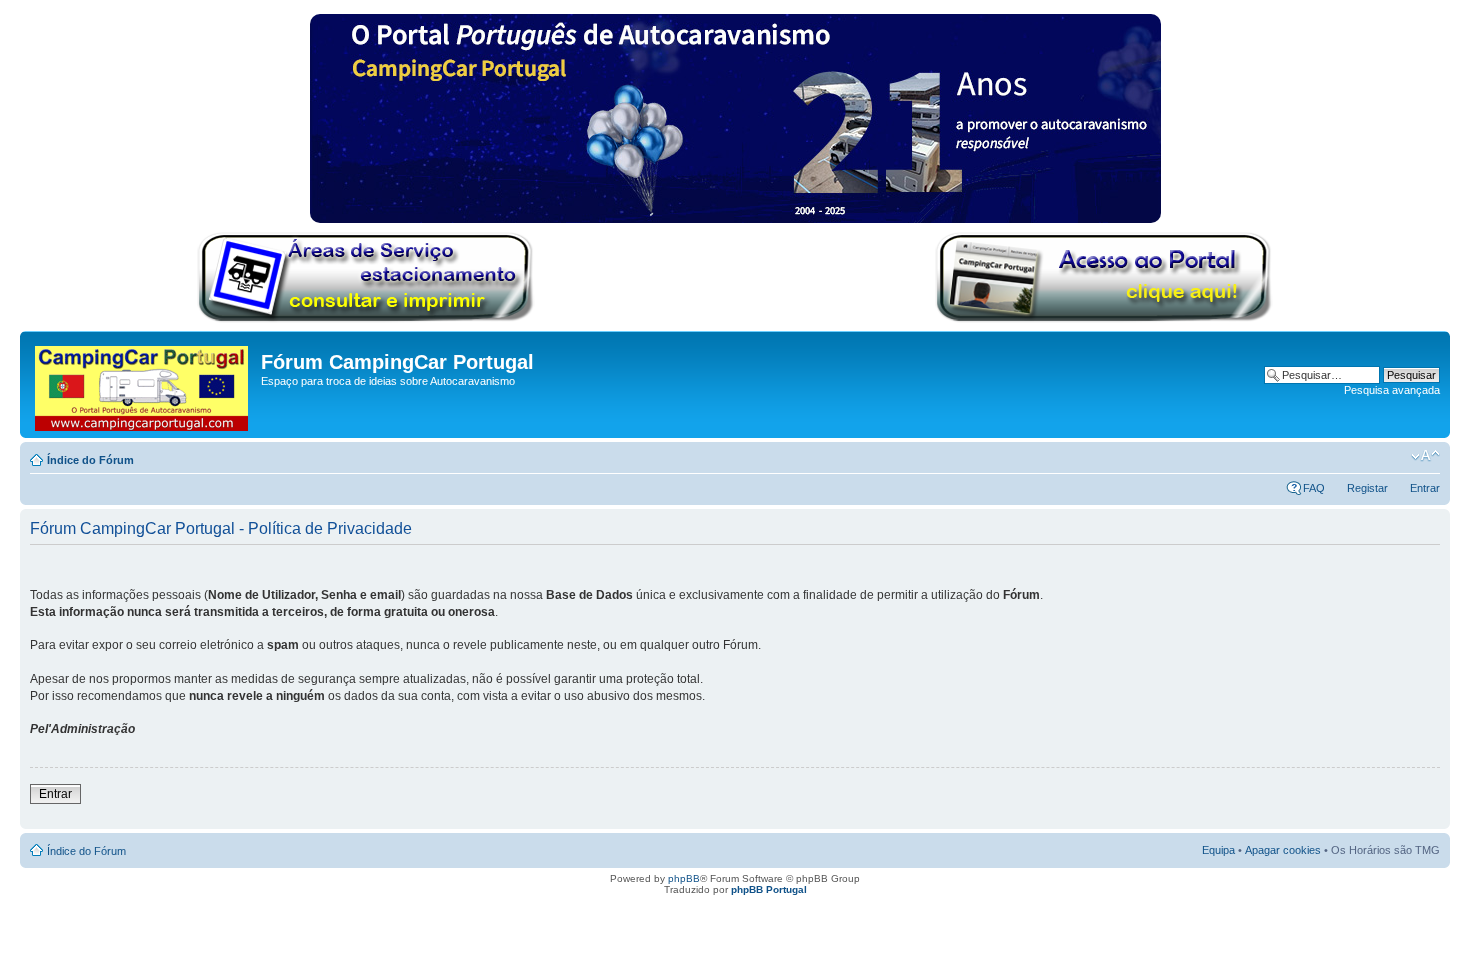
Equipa (1218, 850)
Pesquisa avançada (1392, 390)
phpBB (684, 878)
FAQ (1314, 488)
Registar (1367, 488)
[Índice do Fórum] (143, 384)
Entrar (1425, 488)
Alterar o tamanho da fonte (1425, 456)
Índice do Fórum (90, 460)
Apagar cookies (1283, 850)
